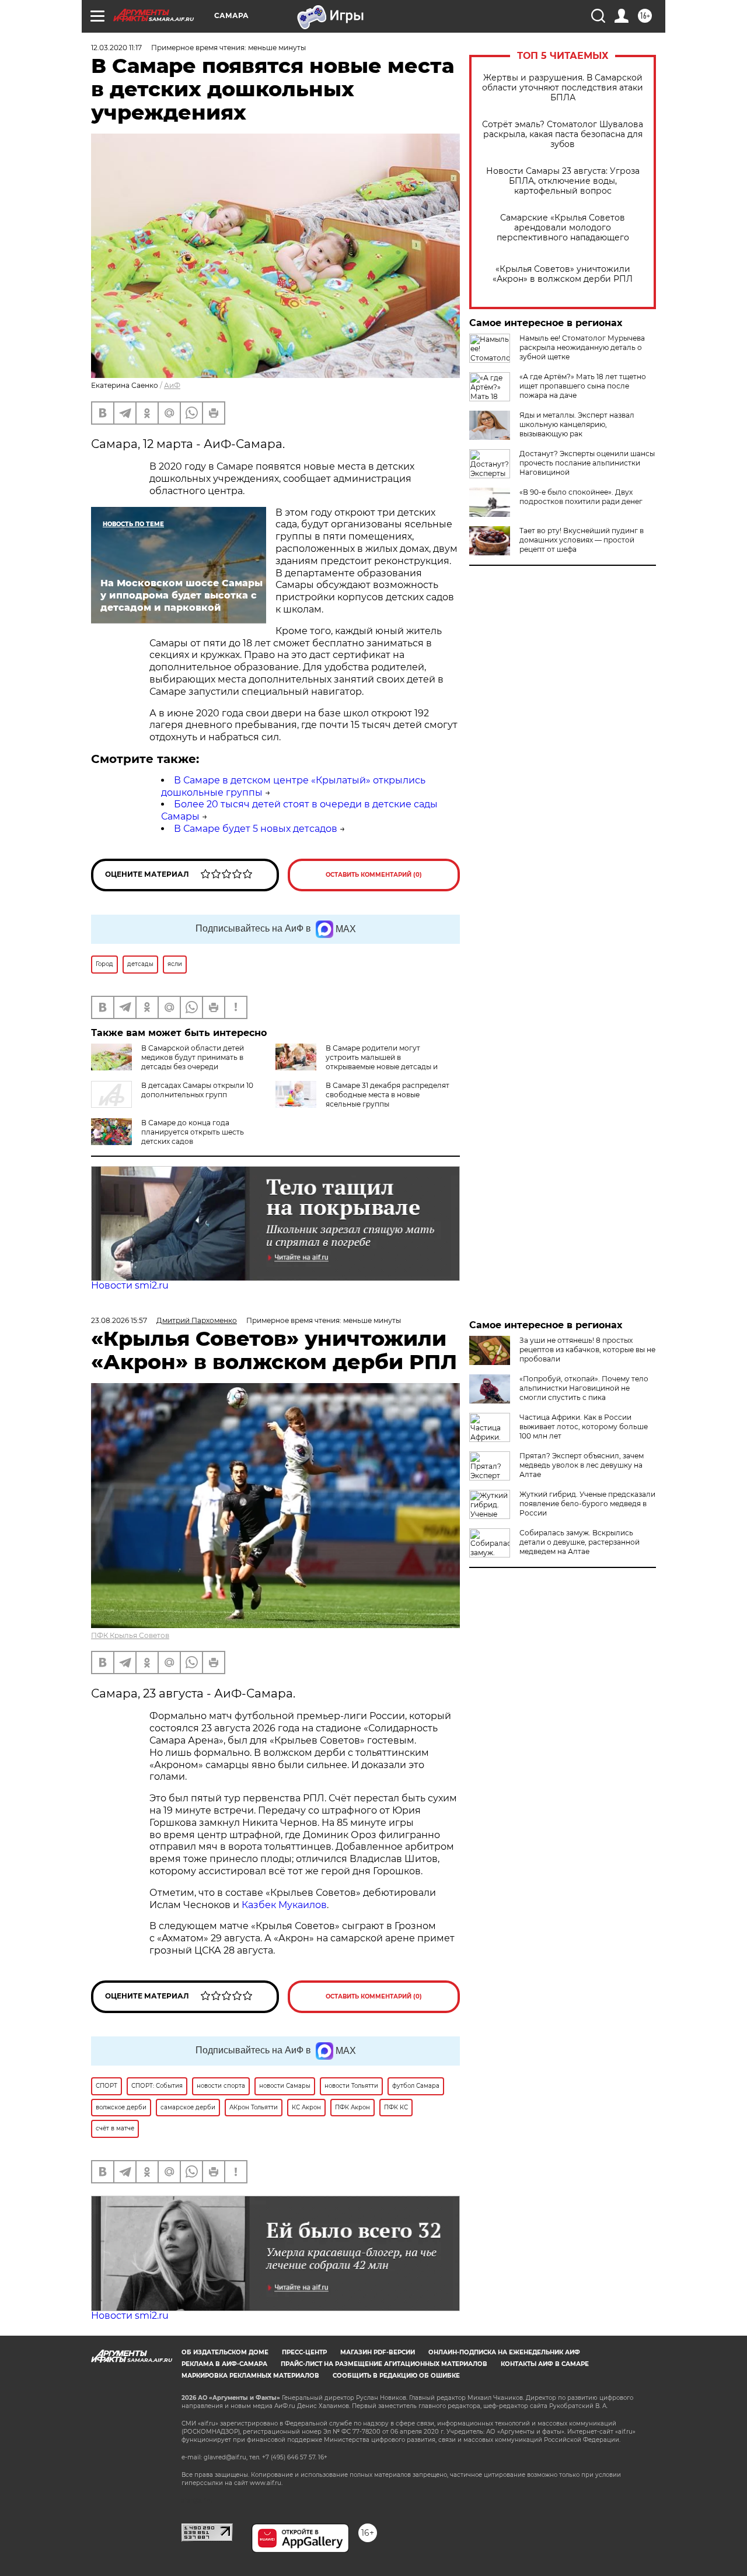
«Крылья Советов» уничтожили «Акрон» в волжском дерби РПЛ (563, 274)
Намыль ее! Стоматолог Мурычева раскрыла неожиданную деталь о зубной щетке (582, 347)
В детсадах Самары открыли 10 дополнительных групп (197, 1090)
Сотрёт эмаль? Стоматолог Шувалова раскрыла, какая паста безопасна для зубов (563, 134)
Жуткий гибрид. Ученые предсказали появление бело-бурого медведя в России (587, 1504)
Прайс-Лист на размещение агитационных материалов (384, 2364)
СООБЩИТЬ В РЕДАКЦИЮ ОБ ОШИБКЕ (396, 2376)
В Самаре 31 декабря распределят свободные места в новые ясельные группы (388, 1095)
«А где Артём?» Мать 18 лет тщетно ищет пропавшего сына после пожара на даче (583, 386)
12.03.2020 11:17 (116, 48)
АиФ (172, 385)
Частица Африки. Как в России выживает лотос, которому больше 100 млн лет (584, 1427)
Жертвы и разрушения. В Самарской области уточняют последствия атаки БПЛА (563, 88)
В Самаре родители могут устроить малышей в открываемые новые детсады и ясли (357, 1062)
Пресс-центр (304, 2352)
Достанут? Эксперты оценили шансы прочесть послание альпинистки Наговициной (587, 463)
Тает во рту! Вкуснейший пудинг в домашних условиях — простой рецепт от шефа (582, 540)
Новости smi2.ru (130, 1285)
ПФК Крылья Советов (130, 1635)
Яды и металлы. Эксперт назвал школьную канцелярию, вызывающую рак (577, 424)
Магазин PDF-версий (378, 2352)
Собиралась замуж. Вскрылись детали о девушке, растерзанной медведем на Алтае (580, 1542)
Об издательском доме (225, 2352)
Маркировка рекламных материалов (250, 2376)
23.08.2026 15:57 (119, 1320)
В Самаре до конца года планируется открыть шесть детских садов (193, 1132)
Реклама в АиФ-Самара (224, 2364)
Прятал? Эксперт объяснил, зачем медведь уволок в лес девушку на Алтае (582, 1465)
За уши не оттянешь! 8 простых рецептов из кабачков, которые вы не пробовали (587, 1350)
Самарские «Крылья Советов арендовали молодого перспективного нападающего (563, 228)
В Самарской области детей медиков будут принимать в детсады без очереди (193, 1057)
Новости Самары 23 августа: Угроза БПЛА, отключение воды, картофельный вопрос (563, 181)
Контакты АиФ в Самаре (545, 2364)
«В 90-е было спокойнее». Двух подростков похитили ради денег (581, 497)
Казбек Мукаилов (284, 1905)
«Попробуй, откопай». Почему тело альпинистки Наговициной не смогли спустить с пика (584, 1388)
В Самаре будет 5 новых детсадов (256, 829)
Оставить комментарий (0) (374, 875)
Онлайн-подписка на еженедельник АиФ (504, 2352)
